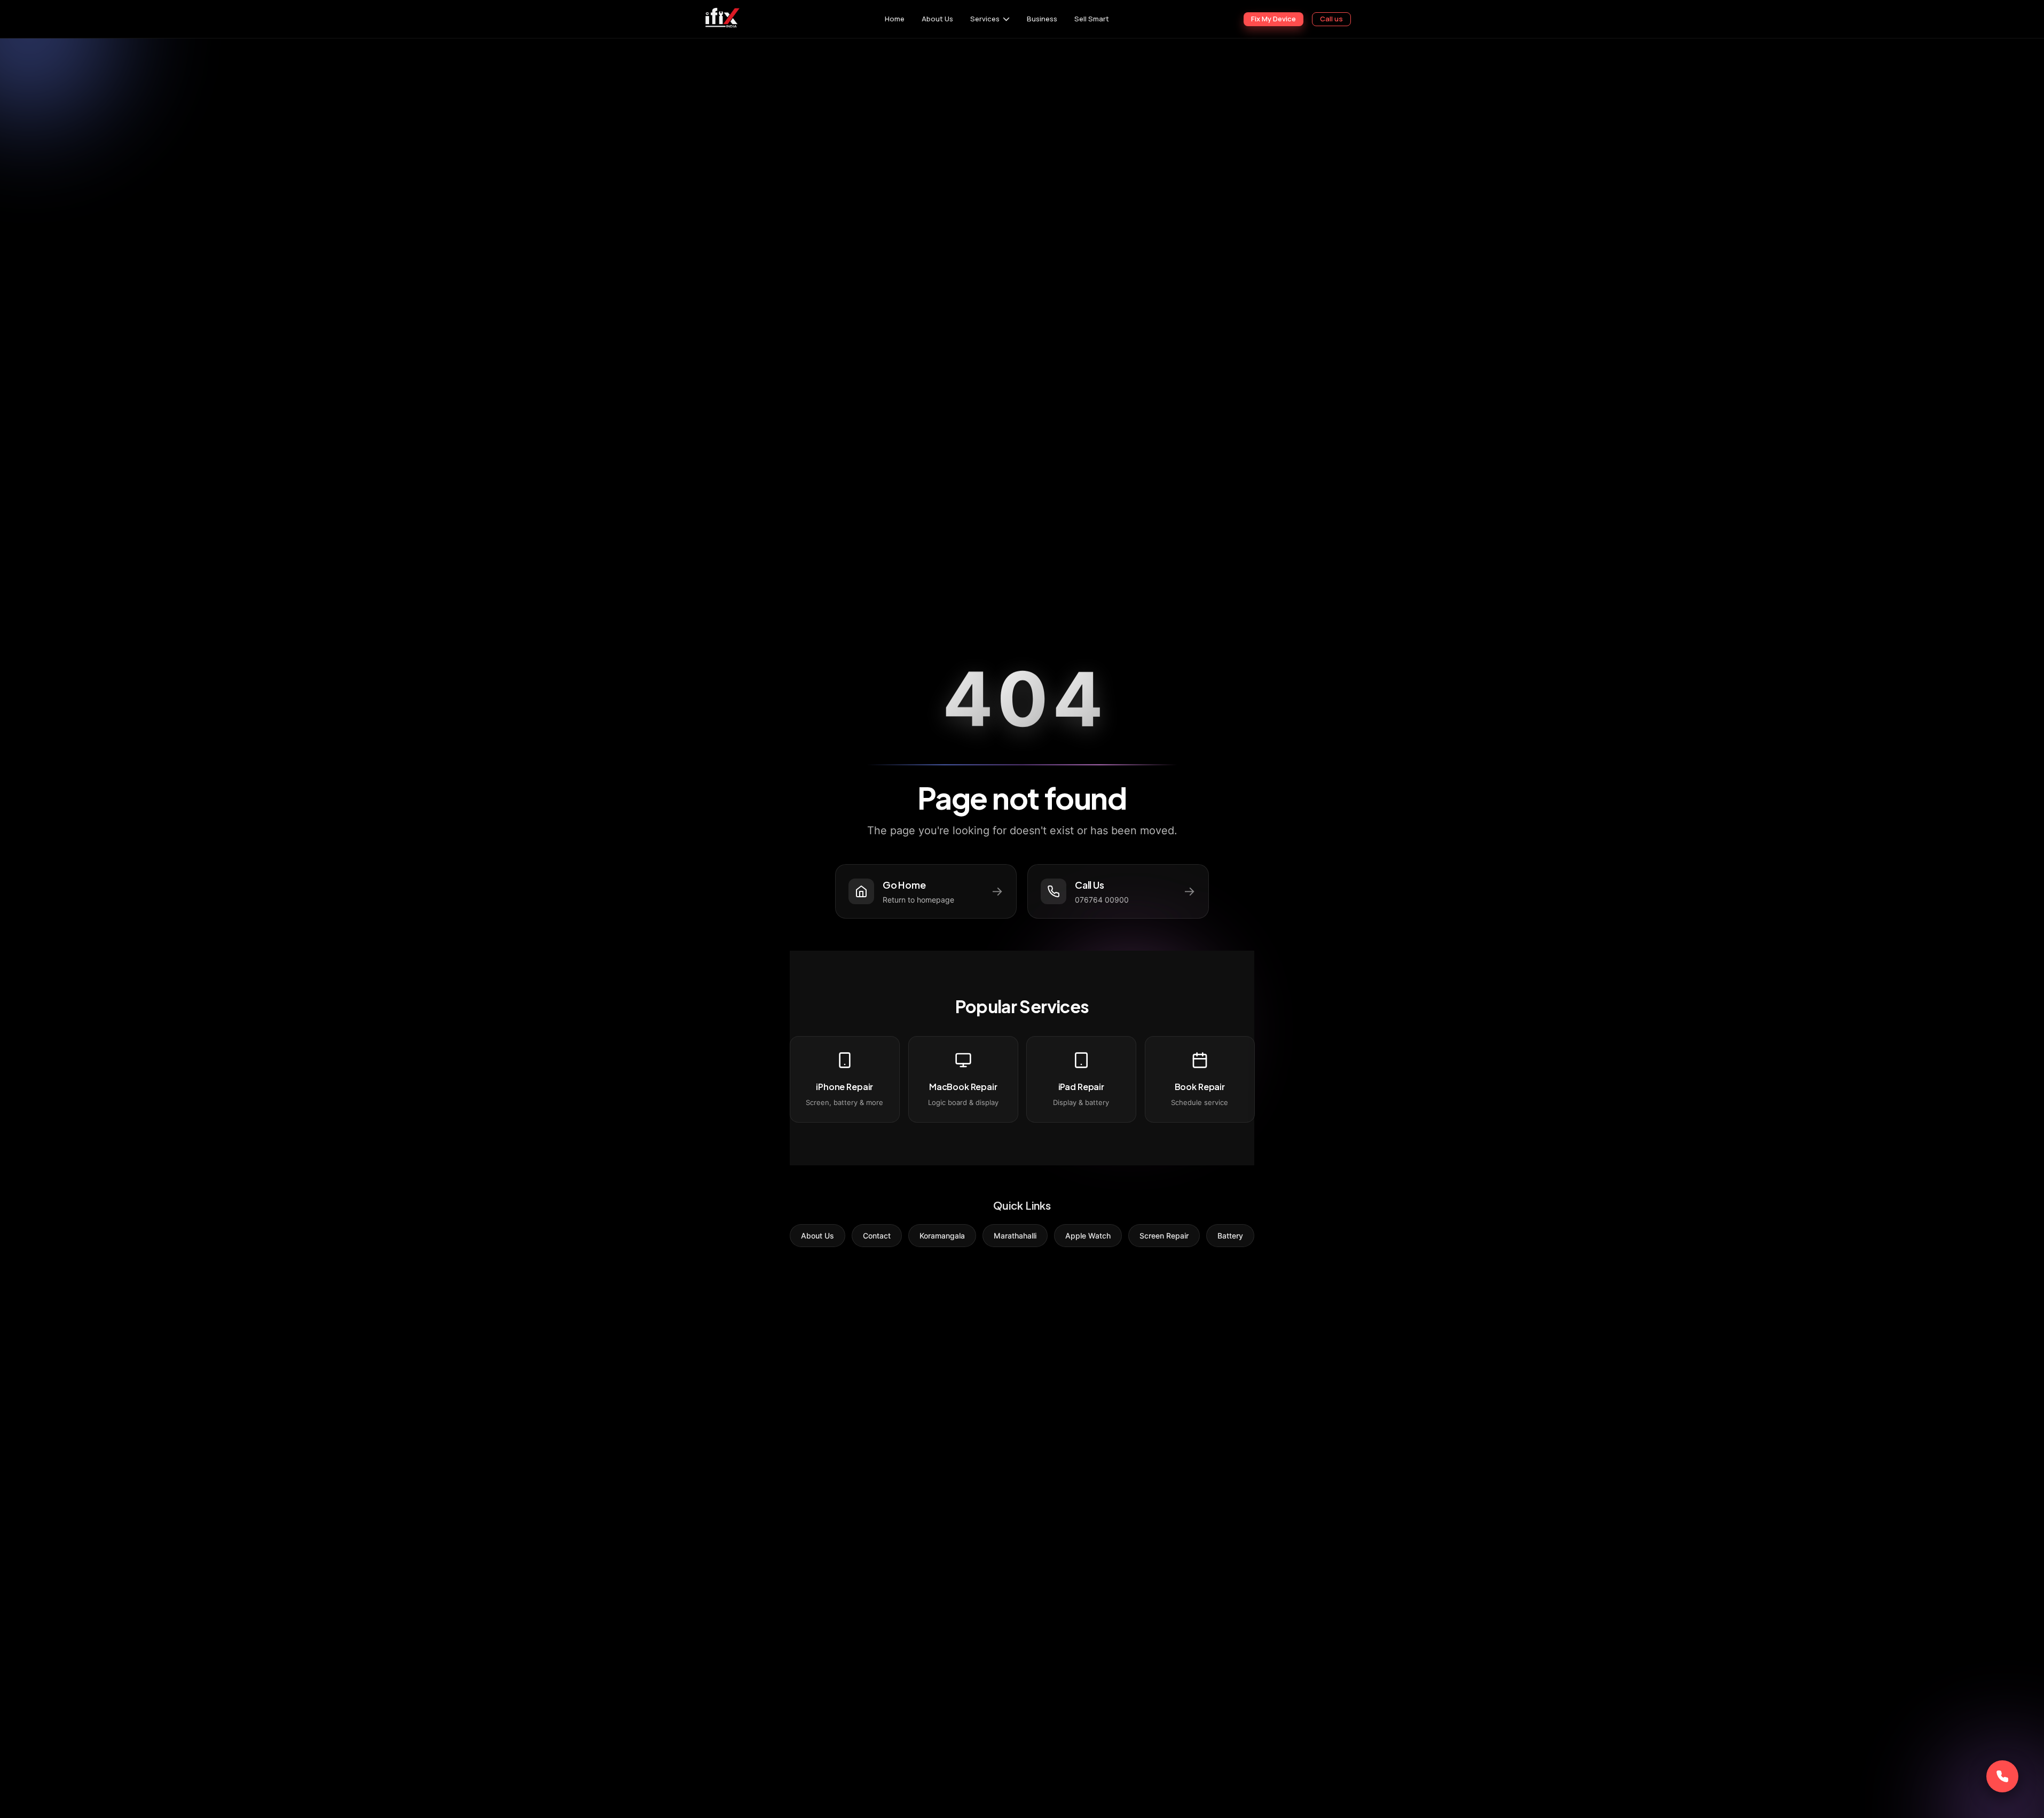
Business (1042, 19)
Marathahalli (1015, 1236)
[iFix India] (722, 19)
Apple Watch (1088, 1236)
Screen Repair (1164, 1236)
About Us (937, 19)
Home (895, 19)
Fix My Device (1273, 19)
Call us (1331, 19)
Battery (1230, 1236)
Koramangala (942, 1236)
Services (985, 19)
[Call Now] (2002, 1776)
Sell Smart (1092, 19)
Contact (877, 1236)
